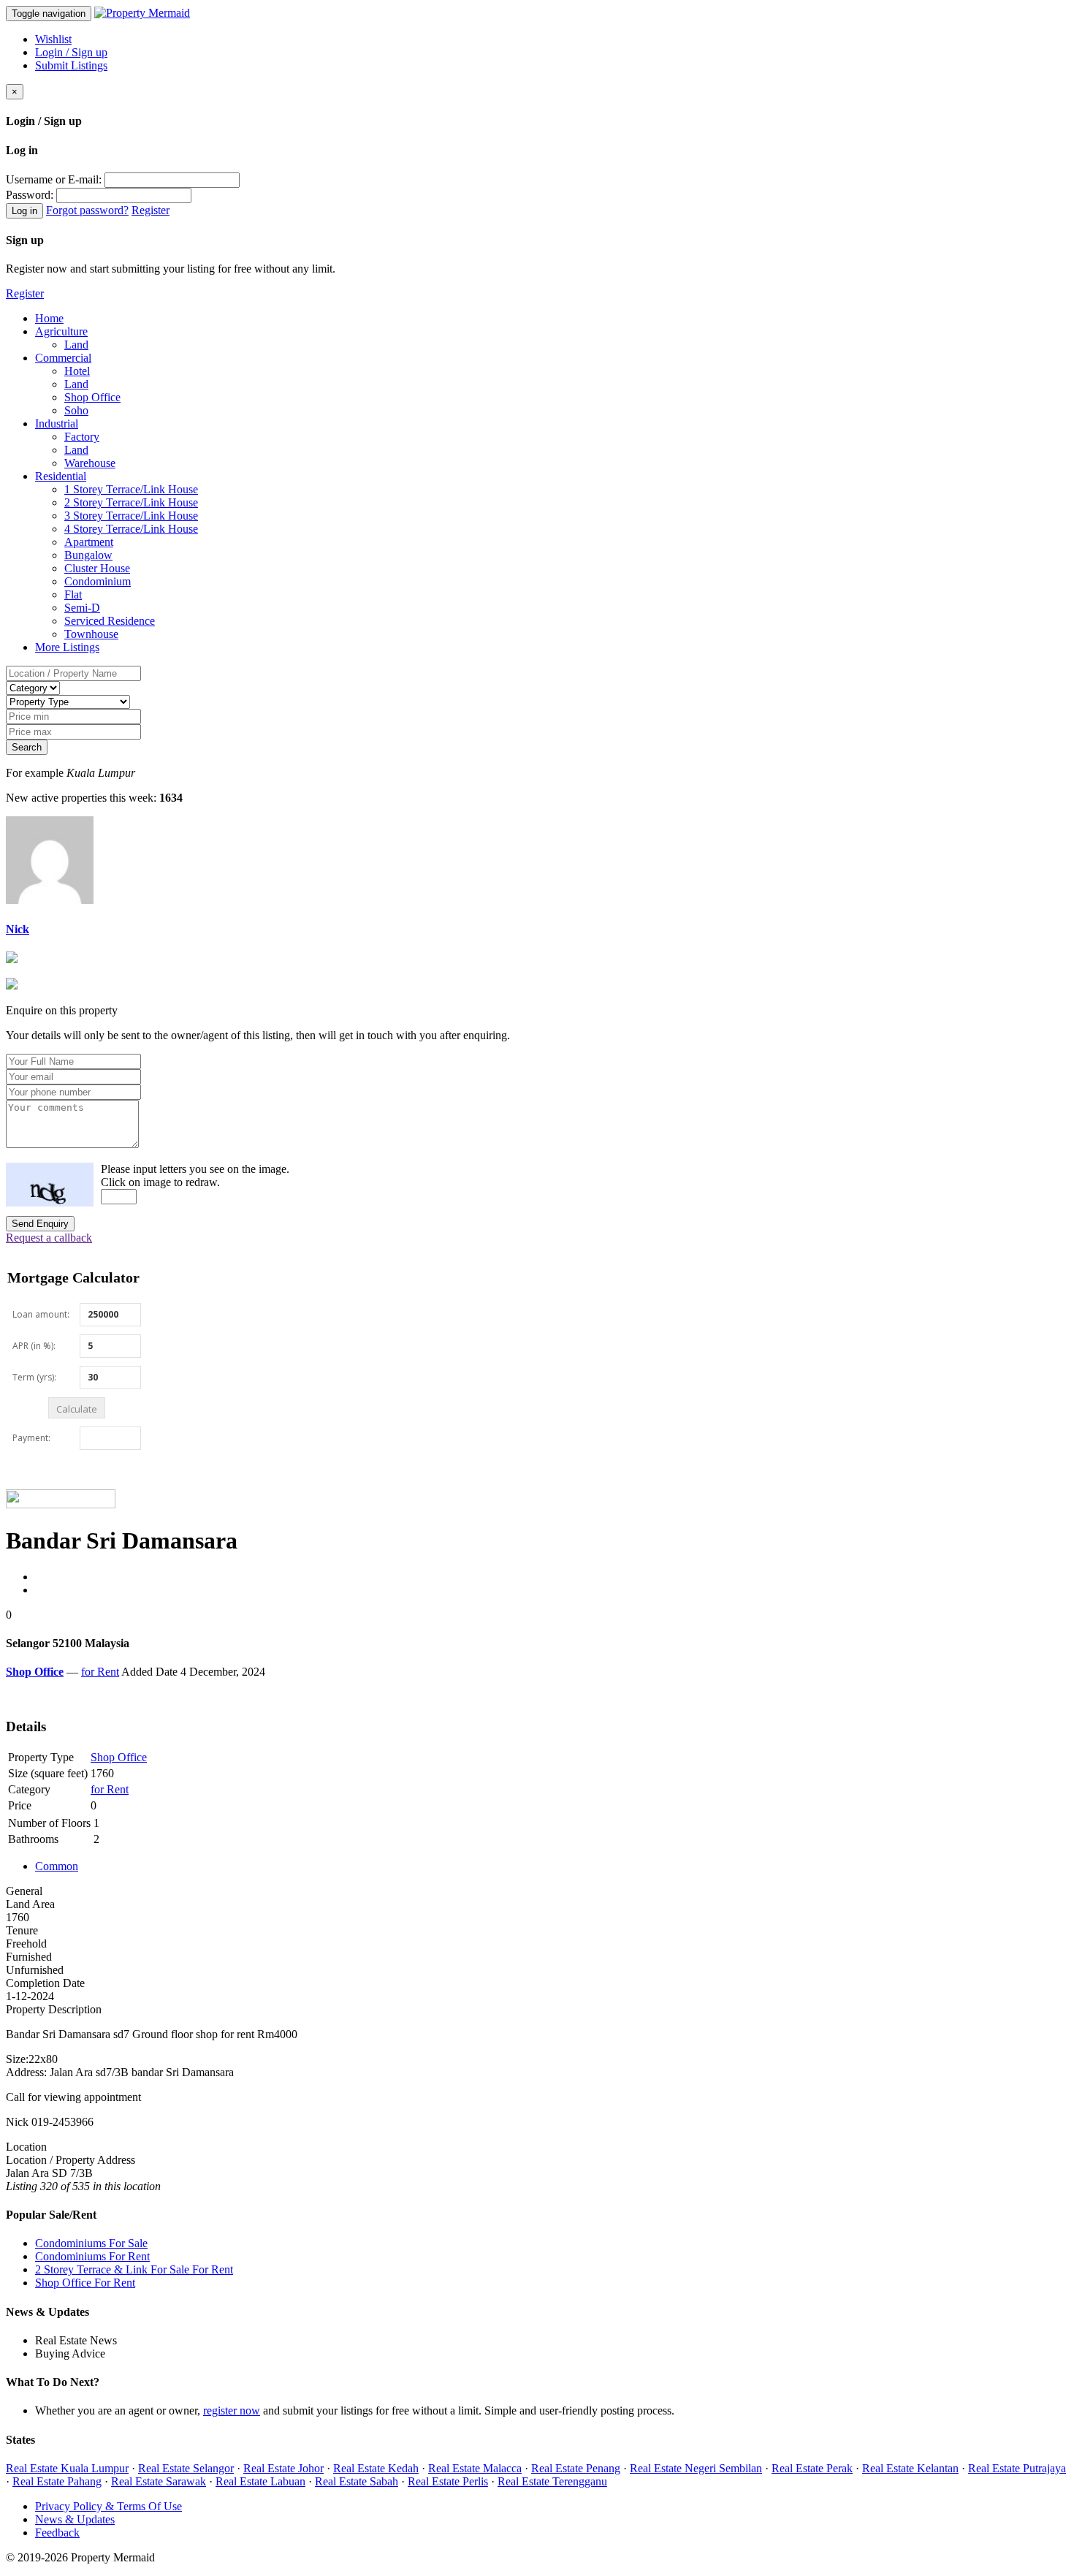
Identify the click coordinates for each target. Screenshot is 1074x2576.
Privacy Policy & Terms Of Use (108, 2506)
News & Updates (75, 2519)
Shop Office (92, 397)
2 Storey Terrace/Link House (131, 502)
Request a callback (49, 1238)
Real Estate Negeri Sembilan (696, 2468)
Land (76, 345)
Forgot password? (87, 210)
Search (27, 747)
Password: (30, 195)
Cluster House (97, 568)
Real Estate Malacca (475, 2468)
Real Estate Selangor (186, 2468)
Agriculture (61, 331)
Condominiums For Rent (92, 2256)
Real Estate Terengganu (552, 2481)
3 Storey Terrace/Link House (131, 516)
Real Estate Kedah (376, 2468)
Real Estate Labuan (260, 2481)
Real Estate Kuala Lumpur (67, 2468)
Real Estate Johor (283, 2468)
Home (49, 318)
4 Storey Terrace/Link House (131, 529)
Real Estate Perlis (448, 2481)
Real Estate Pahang (57, 2481)
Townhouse (91, 634)
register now (232, 2410)
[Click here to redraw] (50, 1185)
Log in (24, 211)
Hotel (77, 371)
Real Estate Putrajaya (1017, 2468)
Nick (18, 929)
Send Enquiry (40, 1224)
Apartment (89, 542)
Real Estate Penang (576, 2468)
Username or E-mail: (54, 179)
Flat (73, 594)
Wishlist (53, 39)
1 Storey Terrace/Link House (131, 489)
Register (151, 210)
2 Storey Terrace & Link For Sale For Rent (134, 2269)
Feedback (57, 2533)
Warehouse (90, 463)
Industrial (57, 423)
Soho (76, 410)
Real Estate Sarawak (159, 2481)
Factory (82, 437)
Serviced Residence (110, 621)
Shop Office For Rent (85, 2283)
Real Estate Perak (812, 2468)
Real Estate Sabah (357, 2481)
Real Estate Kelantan (910, 2468)
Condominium (98, 581)
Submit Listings (71, 65)
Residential (61, 476)
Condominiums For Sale (91, 2243)
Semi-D (82, 608)
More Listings (67, 647)
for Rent (100, 1672)
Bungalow (88, 555)
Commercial (63, 358)
